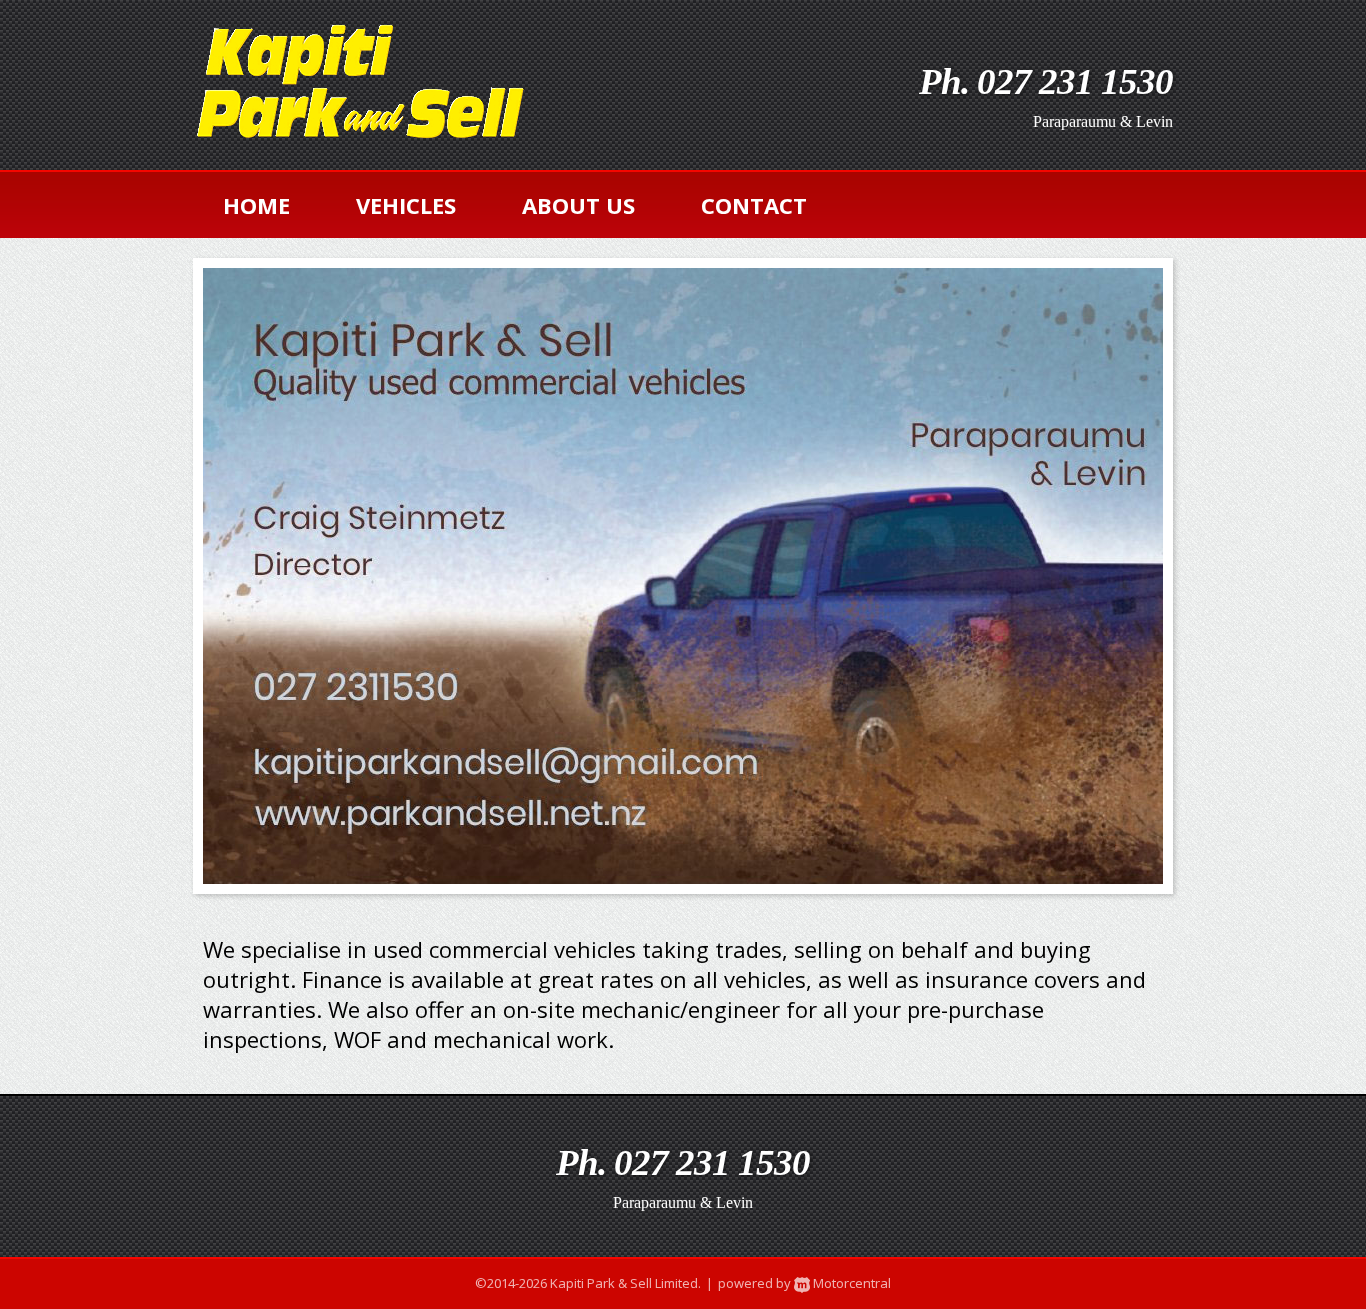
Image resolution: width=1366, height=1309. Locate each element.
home (256, 205)
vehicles (406, 205)
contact (754, 205)
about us (578, 205)
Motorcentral (850, 1283)
